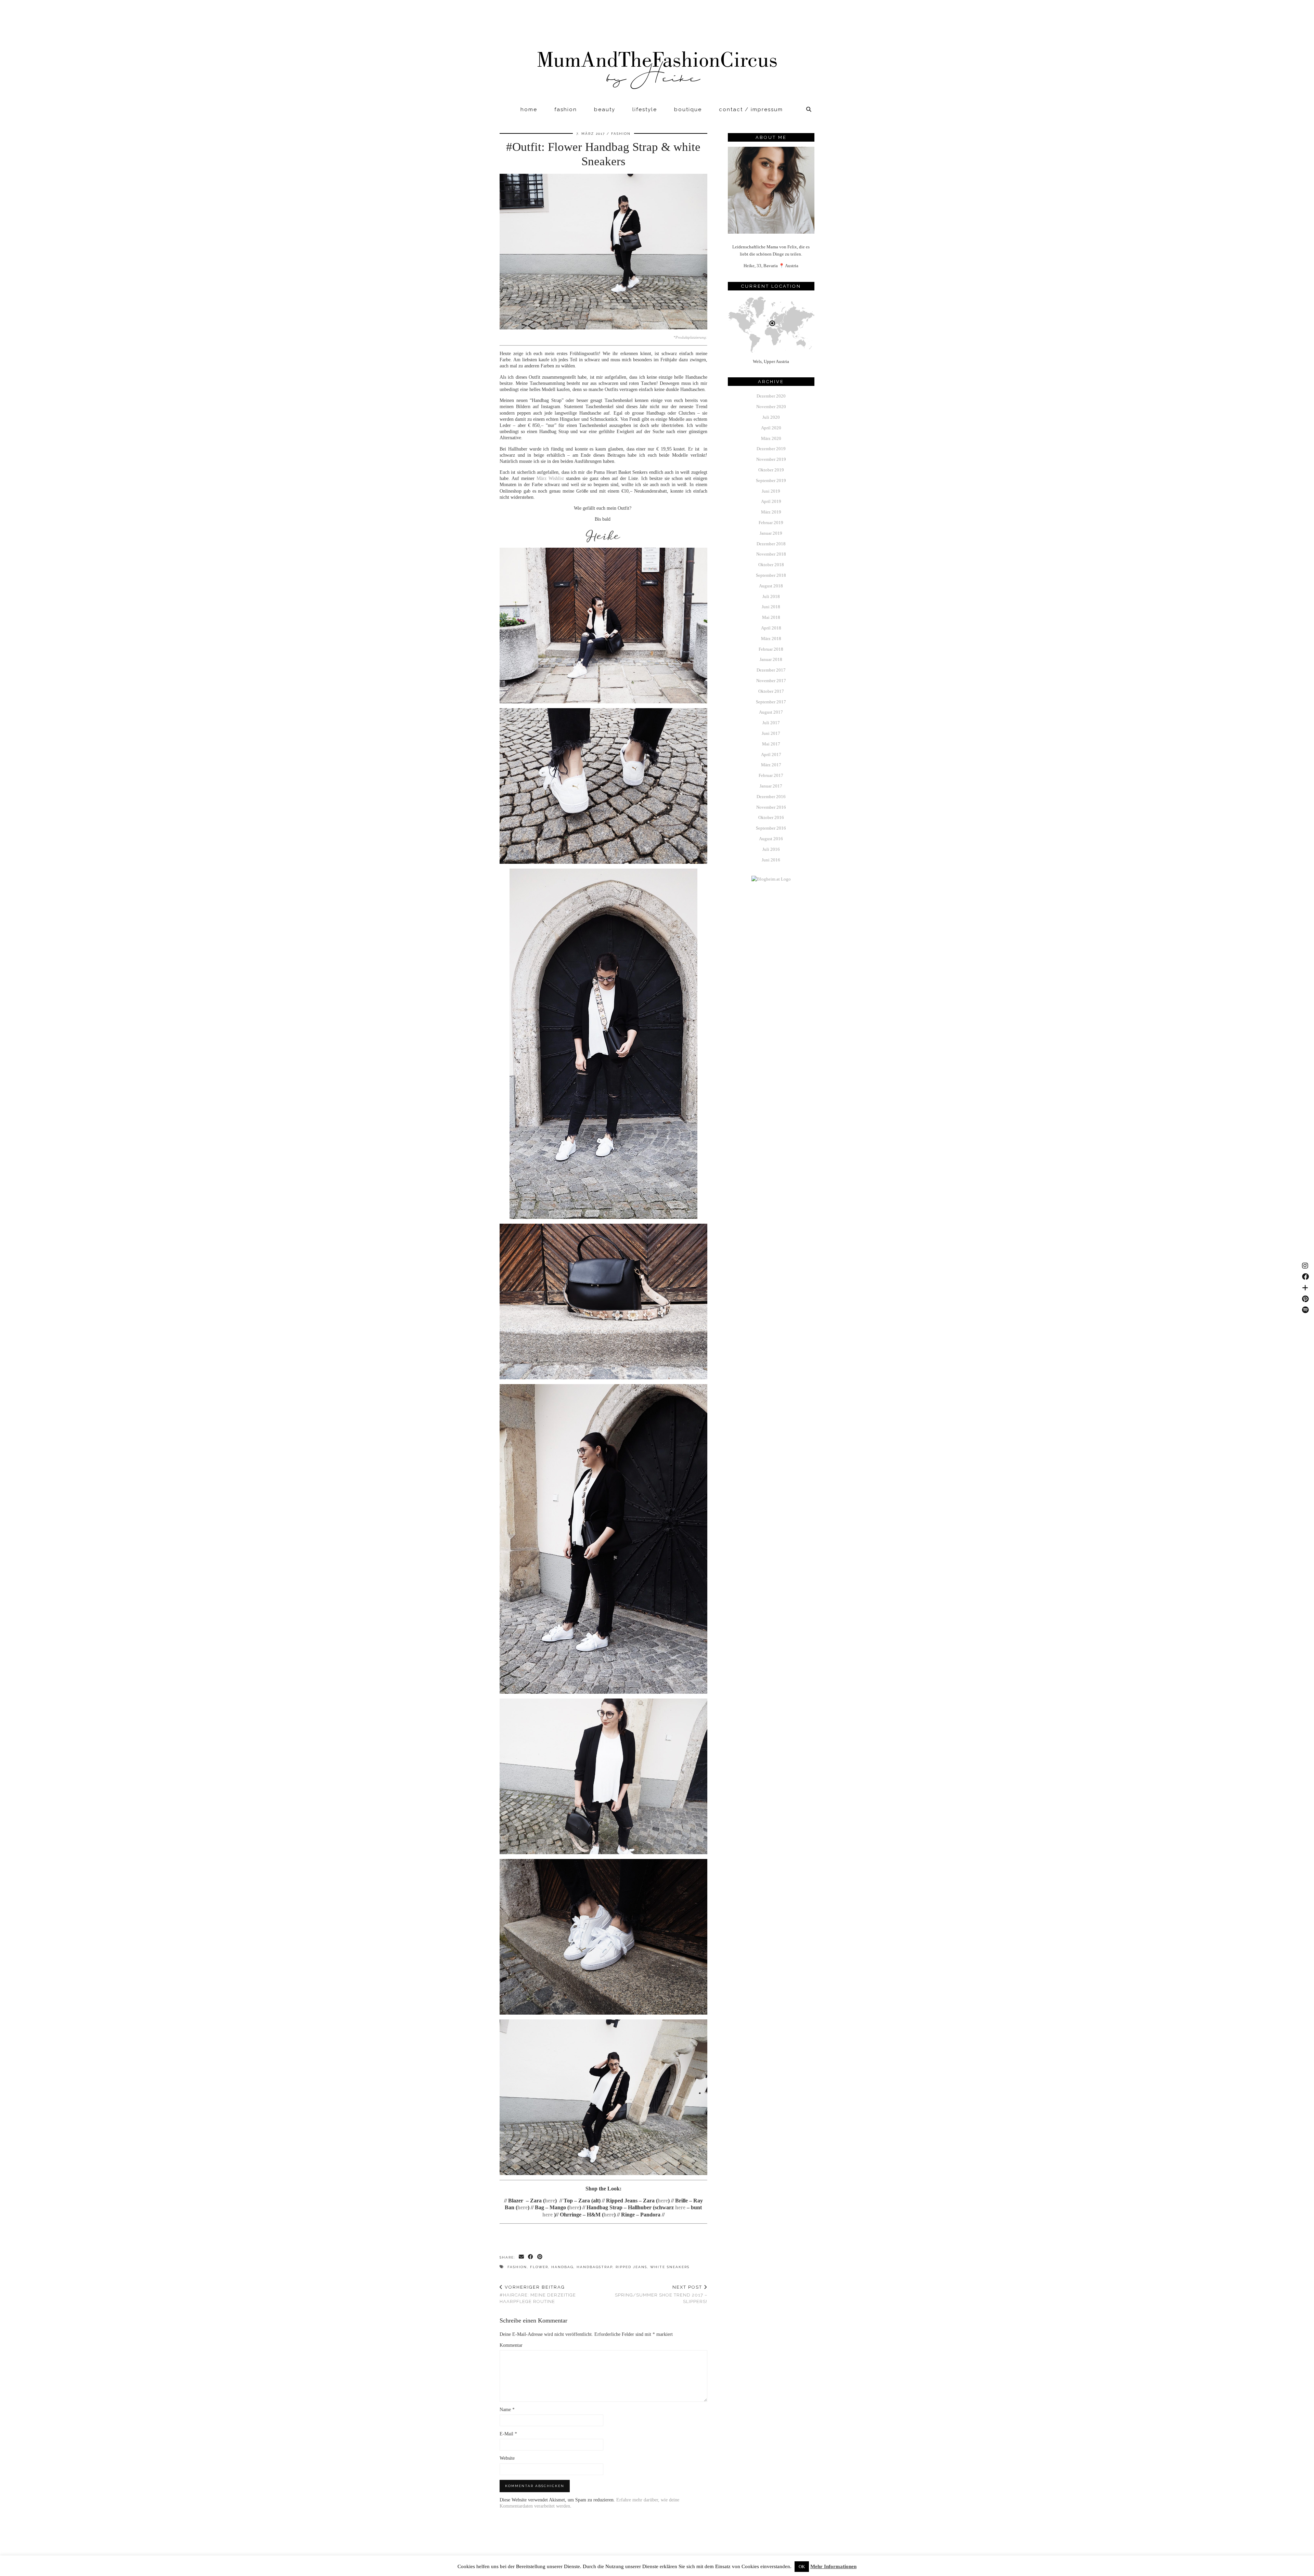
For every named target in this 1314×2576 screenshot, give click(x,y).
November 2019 (771, 459)
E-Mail (508, 2434)
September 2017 (771, 702)
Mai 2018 (771, 617)
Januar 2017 (771, 786)
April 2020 (771, 428)
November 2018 (771, 554)
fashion (566, 109)
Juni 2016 (771, 860)
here (550, 2201)
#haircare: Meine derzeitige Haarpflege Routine (538, 2294)
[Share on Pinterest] (540, 2257)
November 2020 (771, 407)
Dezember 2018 (771, 544)
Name (507, 2410)
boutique (688, 109)
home (529, 109)
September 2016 (771, 828)
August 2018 (771, 586)
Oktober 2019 (771, 470)
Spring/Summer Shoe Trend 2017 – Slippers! (661, 2294)
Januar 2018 (771, 659)
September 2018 (771, 575)
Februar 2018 (771, 649)
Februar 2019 (771, 523)
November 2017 (771, 681)
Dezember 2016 (771, 797)
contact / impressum (751, 109)
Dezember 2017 (771, 670)
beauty (605, 109)
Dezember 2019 (771, 449)
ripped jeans (631, 2267)
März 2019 (771, 512)
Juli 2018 (771, 596)
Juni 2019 (771, 491)
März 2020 (771, 438)
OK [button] (802, 2567)
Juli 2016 (771, 849)
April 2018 (771, 628)
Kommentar (511, 2345)
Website (507, 2458)
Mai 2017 (771, 744)
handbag (562, 2267)
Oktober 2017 (771, 691)
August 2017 (771, 712)
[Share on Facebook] (531, 2257)
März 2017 (771, 765)
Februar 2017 (771, 775)
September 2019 (771, 480)
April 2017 (771, 754)
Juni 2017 (771, 733)
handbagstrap (595, 2267)
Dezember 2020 (771, 396)
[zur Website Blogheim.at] (771, 879)
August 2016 (771, 839)
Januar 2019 (771, 533)
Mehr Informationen (833, 2566)
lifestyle (645, 109)
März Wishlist (550, 478)
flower (539, 2267)
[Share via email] (522, 2257)
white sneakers (670, 2267)
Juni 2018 (771, 607)
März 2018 (771, 639)
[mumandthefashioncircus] (657, 51)
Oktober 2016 (771, 817)
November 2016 (771, 807)
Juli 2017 (771, 723)
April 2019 (771, 501)
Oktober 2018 (771, 565)
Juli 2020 (771, 417)
